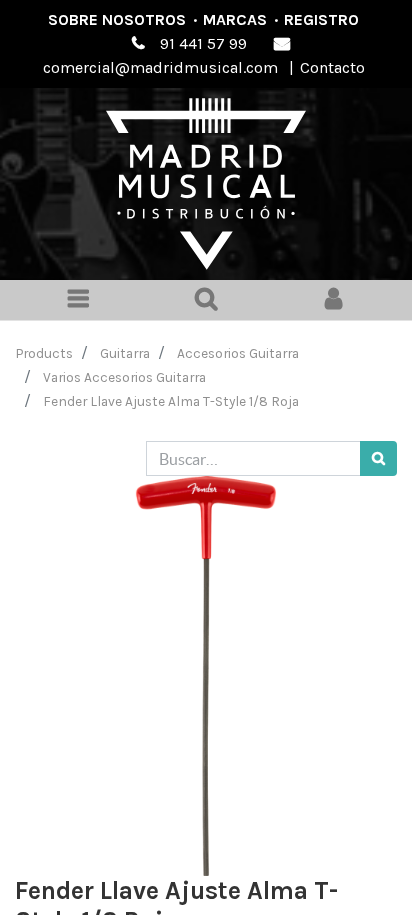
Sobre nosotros (117, 19)
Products (44, 353)
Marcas (235, 19)
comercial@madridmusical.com (160, 67)
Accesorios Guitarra (238, 353)
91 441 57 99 (203, 43)
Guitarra (125, 353)
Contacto (332, 67)
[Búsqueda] (378, 458)
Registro (321, 19)
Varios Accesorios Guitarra (124, 377)
